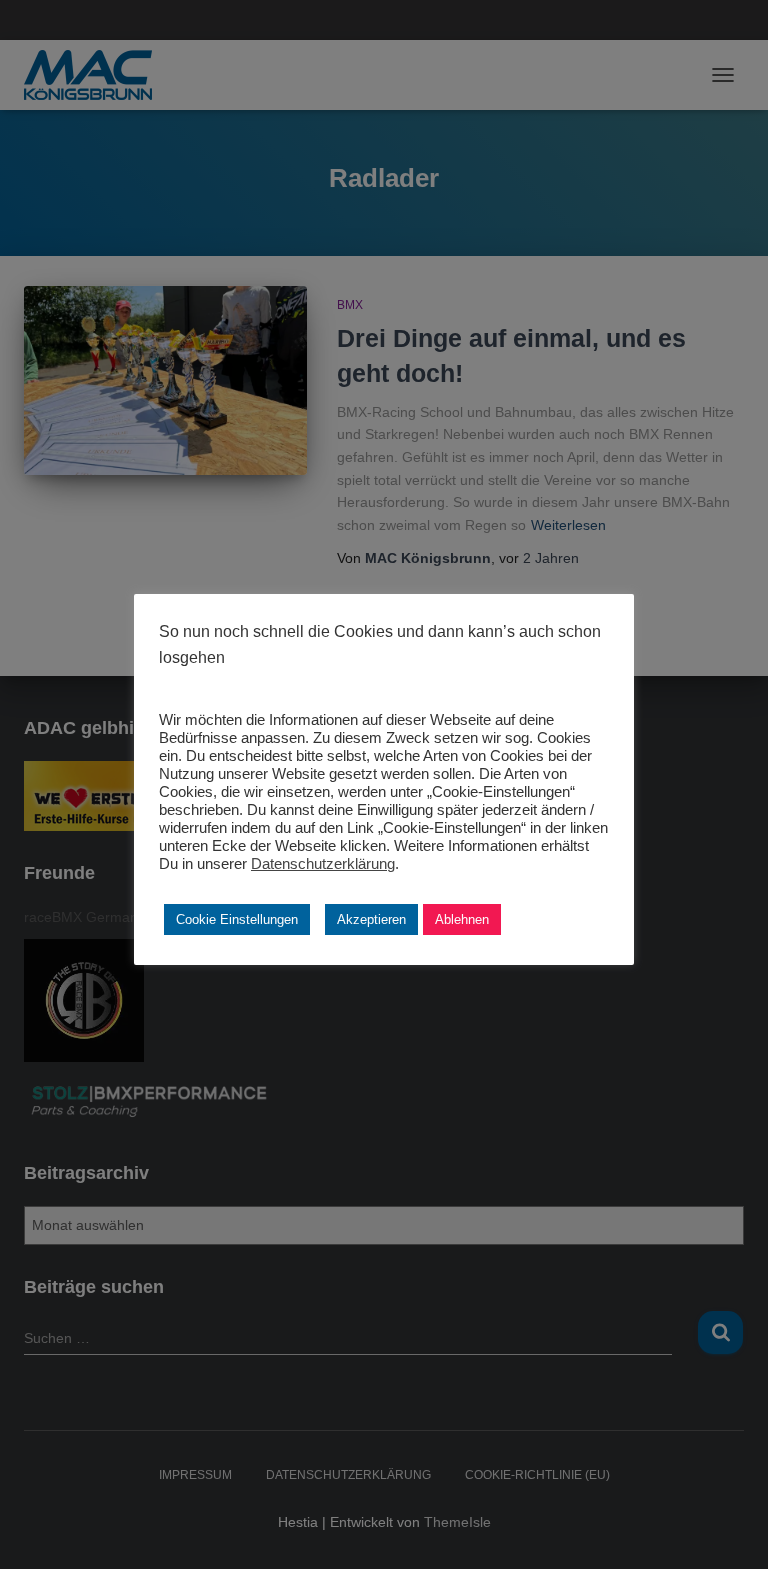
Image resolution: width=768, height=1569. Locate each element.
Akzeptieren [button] (371, 919)
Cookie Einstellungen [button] (237, 919)
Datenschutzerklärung (323, 864)
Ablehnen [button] (462, 919)
